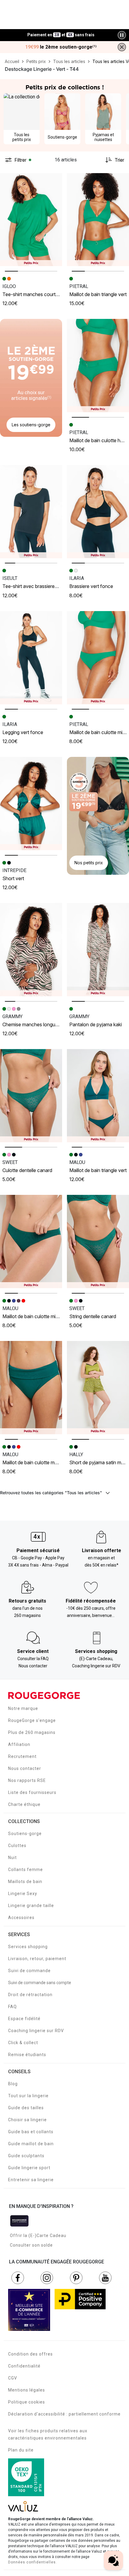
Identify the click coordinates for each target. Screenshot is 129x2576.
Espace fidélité (24, 2019)
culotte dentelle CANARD (27, 1170)
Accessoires (21, 1918)
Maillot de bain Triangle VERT (98, 1170)
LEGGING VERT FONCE (23, 732)
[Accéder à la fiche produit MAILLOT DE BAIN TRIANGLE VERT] (98, 220)
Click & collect (23, 2043)
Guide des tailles (26, 2108)
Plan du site (21, 2450)
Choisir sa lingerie (27, 2120)
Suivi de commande (29, 1971)
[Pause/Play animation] (122, 35)
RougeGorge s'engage (32, 1720)
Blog (13, 2084)
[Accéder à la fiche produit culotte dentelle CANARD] (31, 1096)
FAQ (12, 2007)
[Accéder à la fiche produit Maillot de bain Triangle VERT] (98, 1096)
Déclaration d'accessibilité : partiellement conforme (64, 2414)
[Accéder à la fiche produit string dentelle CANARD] (98, 1242)
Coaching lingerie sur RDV (36, 2031)
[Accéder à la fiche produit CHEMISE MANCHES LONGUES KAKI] (31, 950)
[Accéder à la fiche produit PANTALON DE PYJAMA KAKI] (98, 950)
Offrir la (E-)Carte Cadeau (38, 2236)
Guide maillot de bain (31, 2144)
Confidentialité (24, 2366)
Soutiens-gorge (25, 1834)
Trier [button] (119, 160)
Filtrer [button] (20, 160)
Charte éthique (24, 1804)
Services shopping (28, 1947)
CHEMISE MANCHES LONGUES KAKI (36, 1024)
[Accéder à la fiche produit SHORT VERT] (31, 804)
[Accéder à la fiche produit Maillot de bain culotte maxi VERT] (31, 1388)
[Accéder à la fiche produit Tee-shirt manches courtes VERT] (31, 220)
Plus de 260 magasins (32, 1732)
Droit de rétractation (30, 1995)
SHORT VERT (13, 878)
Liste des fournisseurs (32, 1792)
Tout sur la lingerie (28, 2096)
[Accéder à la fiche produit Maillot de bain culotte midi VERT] (31, 1242)
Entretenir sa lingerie (31, 2180)
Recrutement (22, 1756)
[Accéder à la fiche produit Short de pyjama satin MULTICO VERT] (98, 1388)
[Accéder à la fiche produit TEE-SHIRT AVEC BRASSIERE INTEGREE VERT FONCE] (31, 512)
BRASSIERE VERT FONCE (91, 586)
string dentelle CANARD (93, 1316)
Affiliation (19, 1744)
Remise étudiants (27, 2055)
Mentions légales (27, 2390)
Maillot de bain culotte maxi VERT (36, 1462)
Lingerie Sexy (23, 1894)
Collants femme (25, 1870)
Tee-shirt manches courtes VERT (36, 294)
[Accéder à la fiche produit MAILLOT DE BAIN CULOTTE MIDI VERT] (98, 658)
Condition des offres (30, 2354)
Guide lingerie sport (29, 2168)
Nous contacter (25, 1768)
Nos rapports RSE (27, 1780)
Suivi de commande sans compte (40, 1983)
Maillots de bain (25, 1882)
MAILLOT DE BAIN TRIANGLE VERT (98, 294)
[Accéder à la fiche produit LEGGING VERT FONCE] (31, 658)
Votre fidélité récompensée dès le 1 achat (61, 32)
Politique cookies (27, 2402)
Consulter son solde (31, 2245)
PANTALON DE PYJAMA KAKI (96, 1024)
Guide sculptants (26, 2156)
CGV (13, 2378)
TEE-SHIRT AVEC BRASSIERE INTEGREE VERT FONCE (50, 586)
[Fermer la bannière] (122, 47)
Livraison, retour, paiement (37, 1959)
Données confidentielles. (33, 2562)
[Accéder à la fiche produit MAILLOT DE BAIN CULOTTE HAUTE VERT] (98, 366)
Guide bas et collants (31, 2132)
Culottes (17, 1846)
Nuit (12, 1858)
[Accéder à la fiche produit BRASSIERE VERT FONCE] (98, 512)
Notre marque (23, 1708)
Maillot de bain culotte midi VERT (36, 1316)
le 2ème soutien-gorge (61, 47)
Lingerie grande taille (31, 1906)
